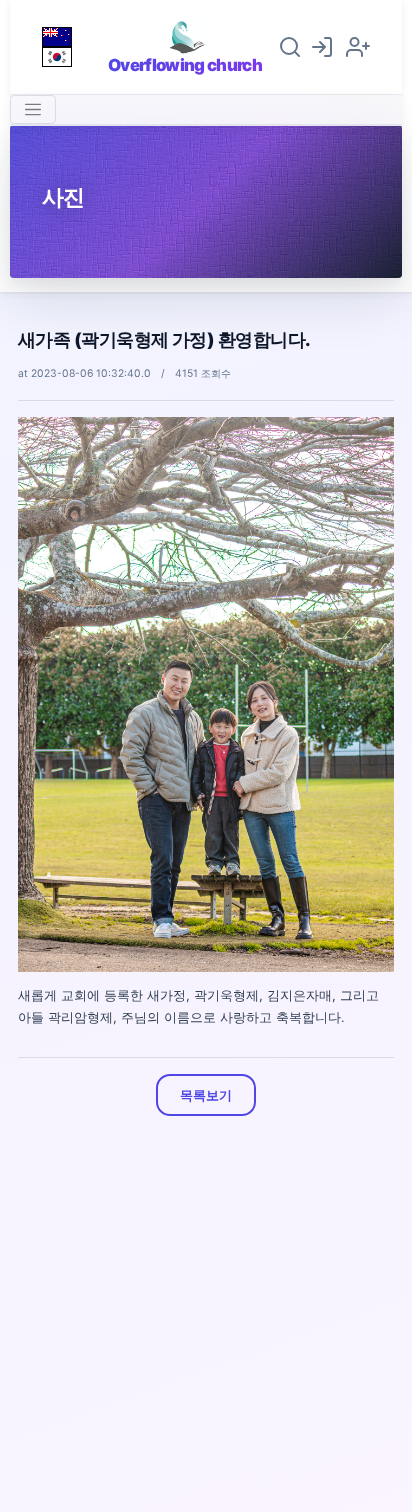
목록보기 (205, 1095)
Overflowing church (185, 65)
